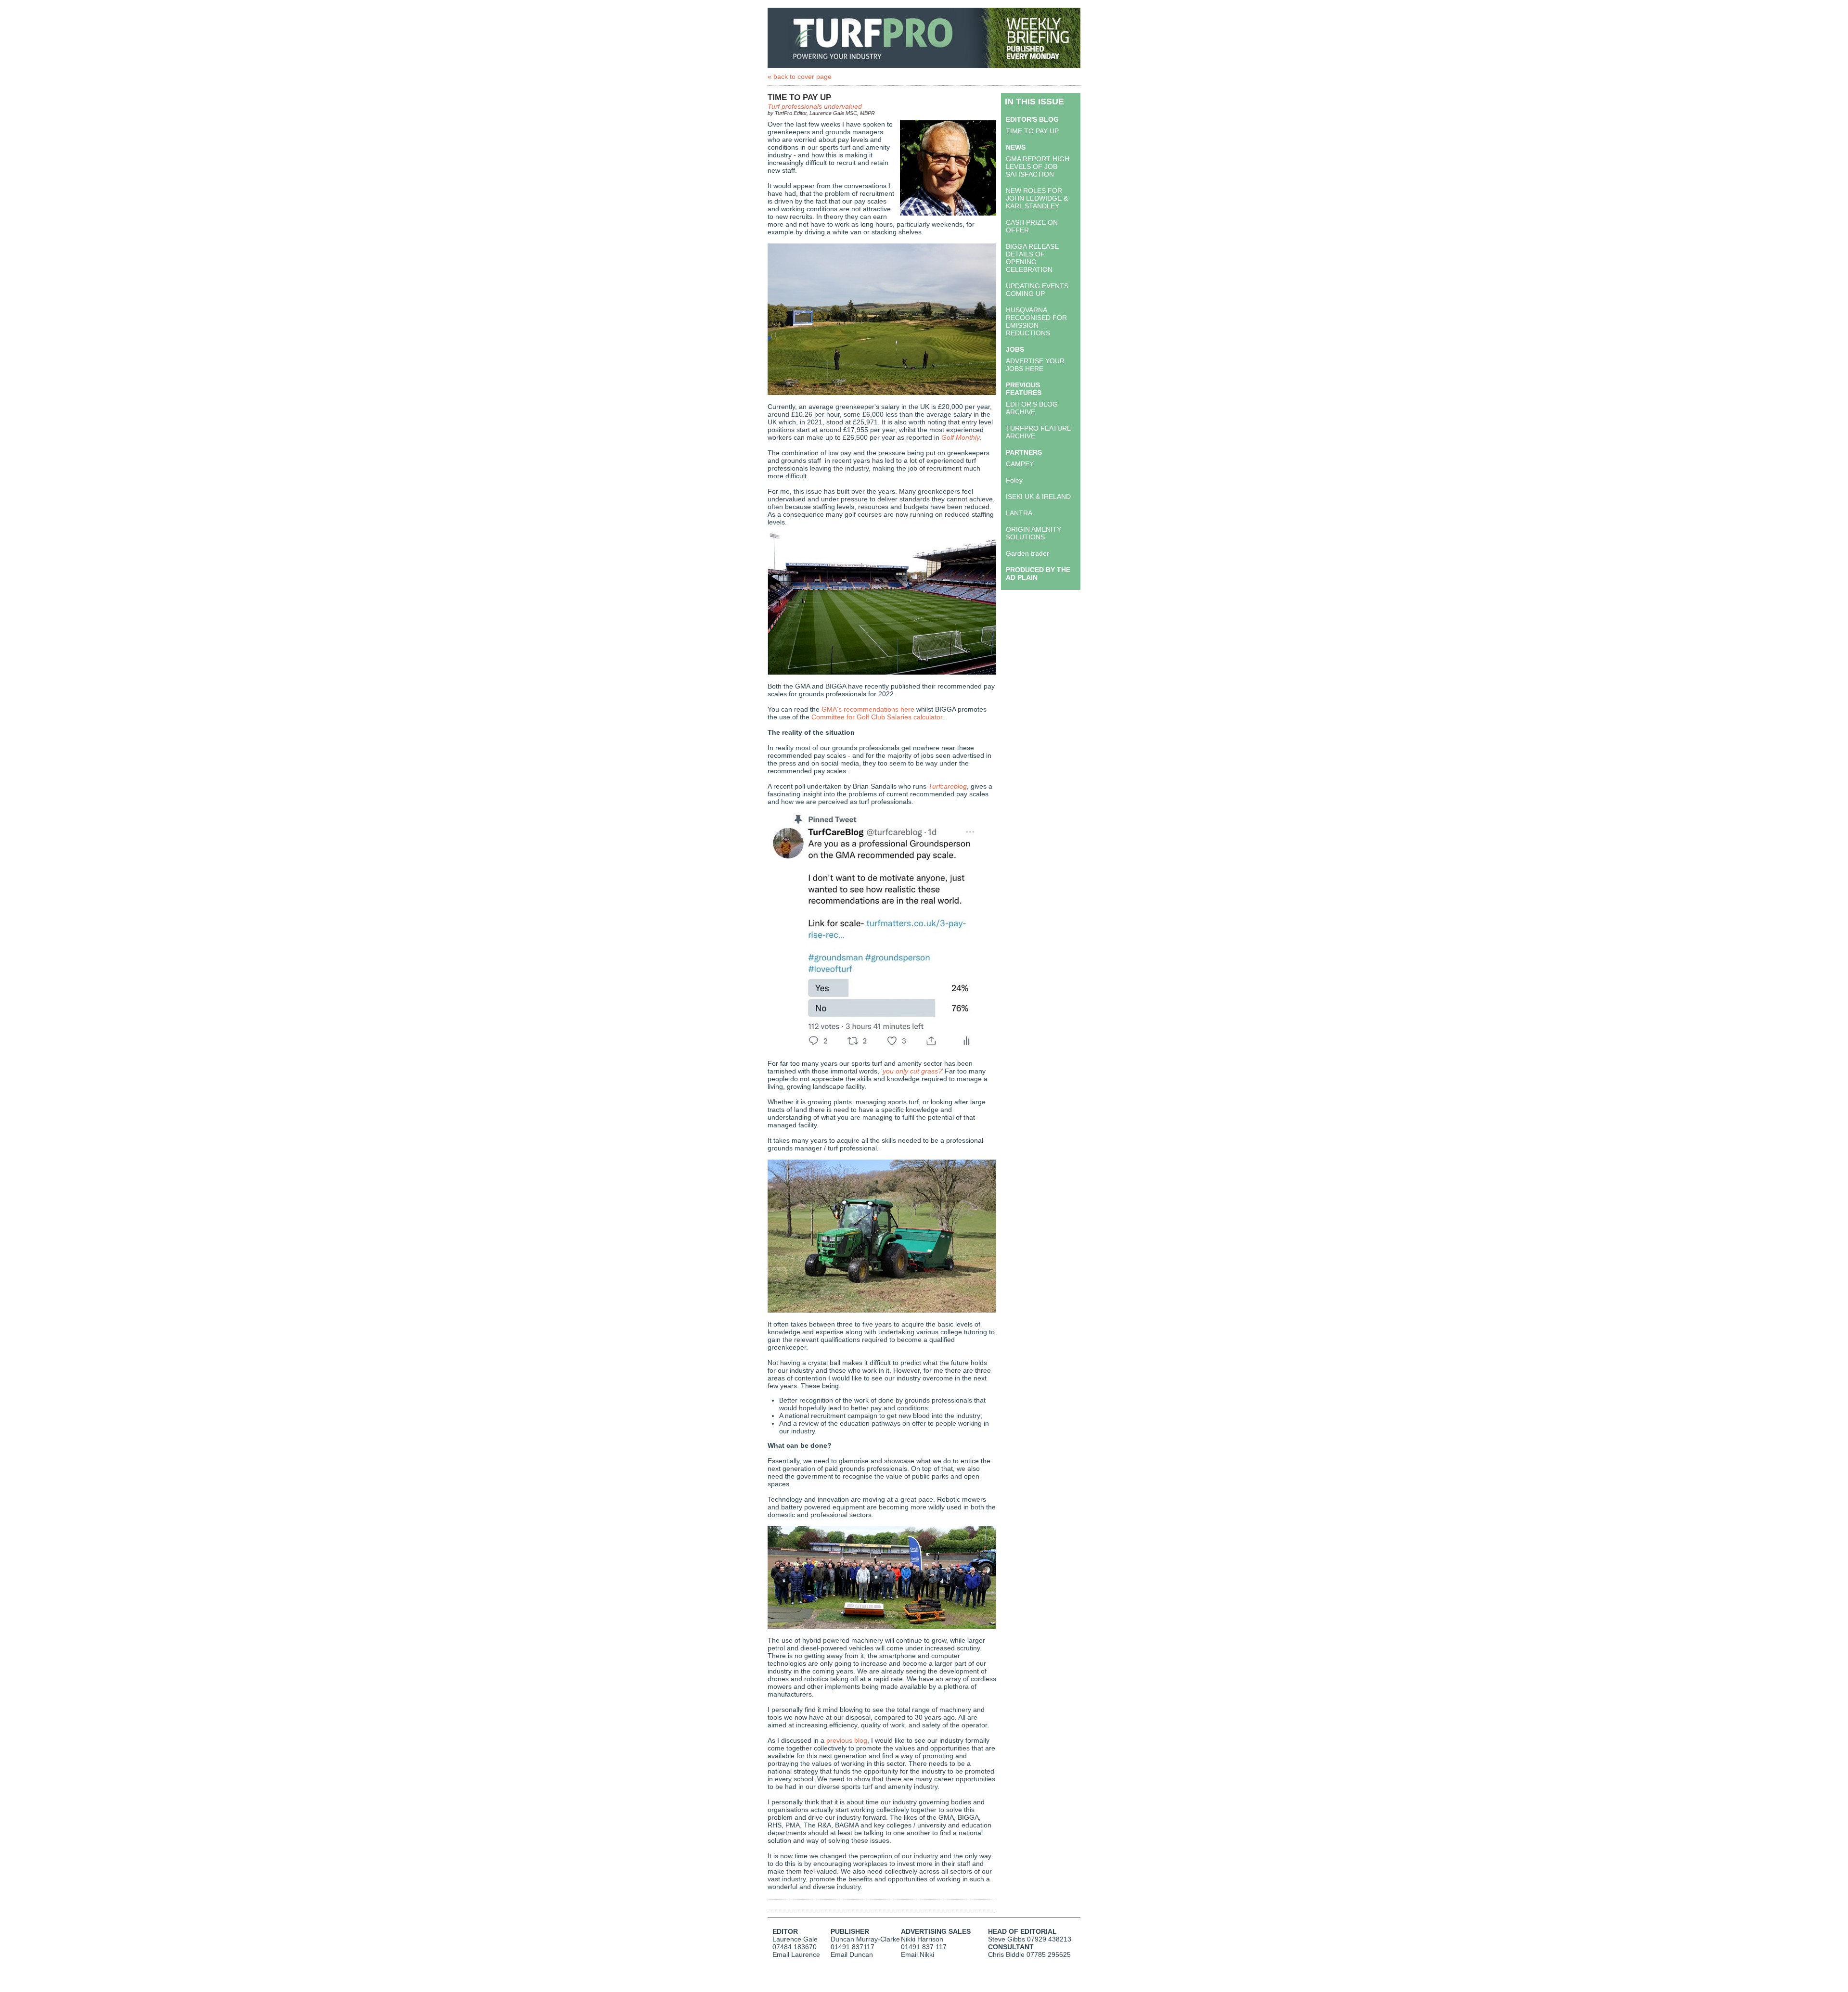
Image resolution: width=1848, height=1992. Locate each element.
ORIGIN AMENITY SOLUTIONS (1033, 533)
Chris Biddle (1006, 1954)
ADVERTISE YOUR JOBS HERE (1035, 365)
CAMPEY (1020, 464)
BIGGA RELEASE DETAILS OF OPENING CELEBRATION (1032, 258)
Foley (1014, 480)
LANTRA (1019, 513)
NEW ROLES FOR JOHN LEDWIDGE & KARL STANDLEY (1037, 198)
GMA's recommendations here (868, 709)
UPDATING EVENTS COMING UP (1037, 290)
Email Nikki (918, 1954)
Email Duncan (852, 1954)
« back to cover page (800, 77)
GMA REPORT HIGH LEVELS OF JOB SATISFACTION (1038, 166)
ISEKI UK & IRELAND (1038, 497)
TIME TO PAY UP (1032, 131)
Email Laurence (796, 1954)
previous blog (847, 1740)
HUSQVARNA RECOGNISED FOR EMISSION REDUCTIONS (1036, 321)
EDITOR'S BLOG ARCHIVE (1032, 408)
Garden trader (1027, 553)
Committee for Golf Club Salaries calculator (877, 717)
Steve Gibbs (1007, 1939)
